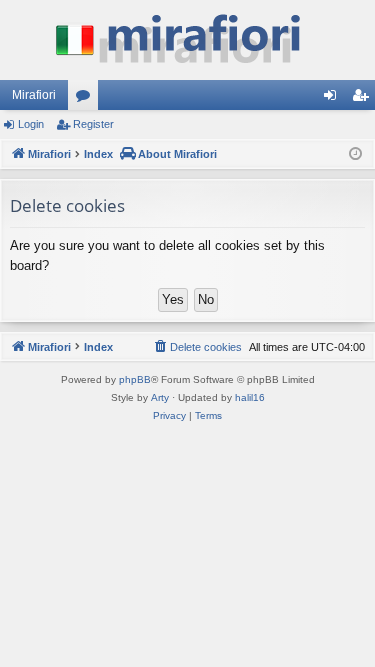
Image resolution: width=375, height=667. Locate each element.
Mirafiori (34, 95)
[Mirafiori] (187, 40)
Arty (160, 397)
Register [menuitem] (364, 99)
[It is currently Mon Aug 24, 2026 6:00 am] (355, 154)
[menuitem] (197, 347)
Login (31, 124)
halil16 (250, 397)
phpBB (135, 379)
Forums (87, 99)
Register (93, 124)
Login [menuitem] (334, 99)
